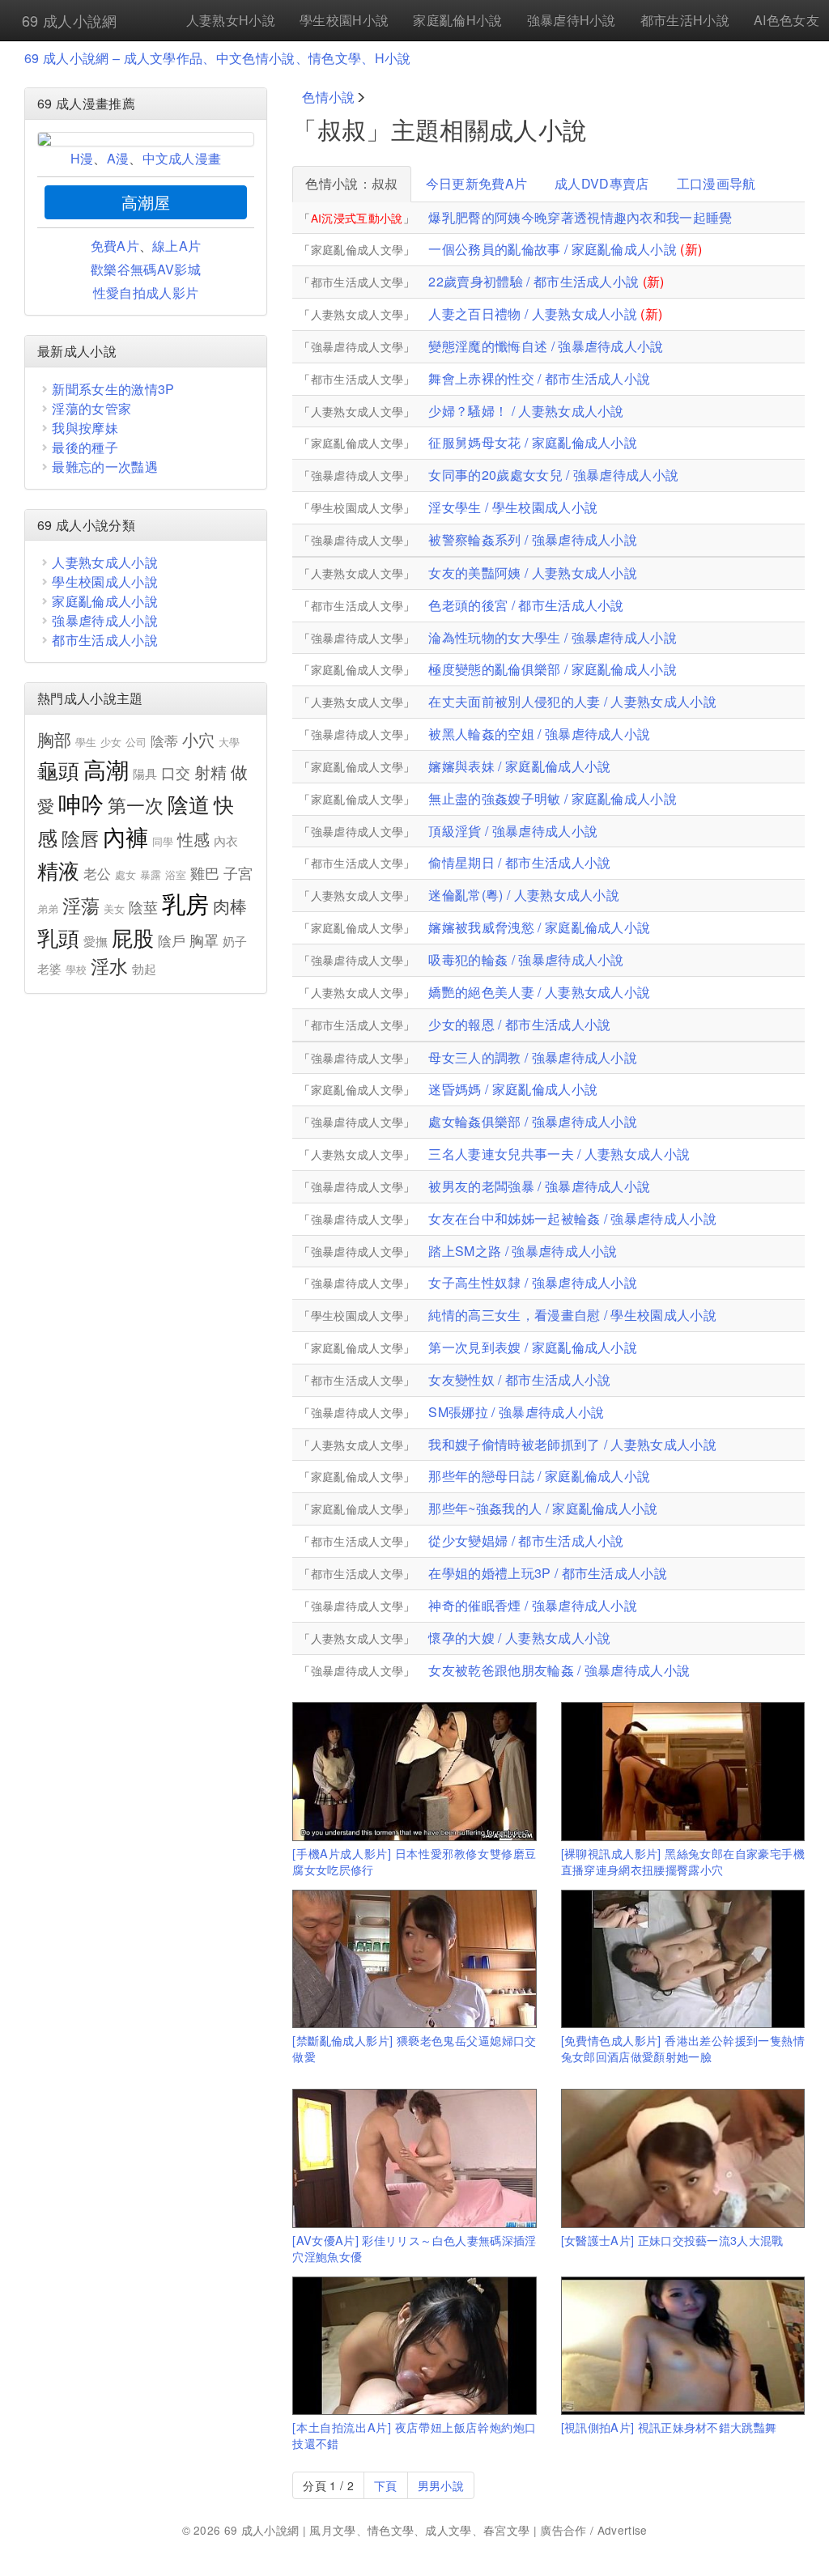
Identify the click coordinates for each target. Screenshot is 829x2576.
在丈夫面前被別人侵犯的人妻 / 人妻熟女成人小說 (572, 701)
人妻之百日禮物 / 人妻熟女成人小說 (533, 314)
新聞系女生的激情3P (113, 389)
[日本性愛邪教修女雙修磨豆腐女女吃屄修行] (414, 1771)
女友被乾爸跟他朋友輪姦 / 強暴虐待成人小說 (559, 1670)
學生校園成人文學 (357, 507)
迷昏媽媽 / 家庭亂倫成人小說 (513, 1089)
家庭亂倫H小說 (457, 20)
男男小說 (441, 2485)
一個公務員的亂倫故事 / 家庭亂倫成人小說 (553, 249)
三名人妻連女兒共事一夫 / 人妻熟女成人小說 (559, 1154)
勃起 (145, 968)
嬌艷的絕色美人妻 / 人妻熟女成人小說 (539, 992)
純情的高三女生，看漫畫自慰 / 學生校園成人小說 (572, 1315)
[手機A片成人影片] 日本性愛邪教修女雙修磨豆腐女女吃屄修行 (414, 1861)
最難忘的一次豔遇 (105, 467)
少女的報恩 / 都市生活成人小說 (519, 1024)
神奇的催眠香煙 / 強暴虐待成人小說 (533, 1605)
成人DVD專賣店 (602, 183)
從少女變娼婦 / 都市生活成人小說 (526, 1541)
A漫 (118, 158)
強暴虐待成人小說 (105, 620)
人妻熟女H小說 (231, 20)
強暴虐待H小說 (572, 20)
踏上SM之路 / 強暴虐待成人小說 (523, 1251)
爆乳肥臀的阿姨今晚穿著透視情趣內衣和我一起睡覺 (580, 218)
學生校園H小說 (344, 20)
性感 (194, 839)
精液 (59, 870)
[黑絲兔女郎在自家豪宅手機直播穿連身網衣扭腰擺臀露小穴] (683, 1771)
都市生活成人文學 (357, 282)
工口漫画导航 (716, 183)
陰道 (189, 803)
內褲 (126, 836)
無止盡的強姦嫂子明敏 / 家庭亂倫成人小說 (553, 798)
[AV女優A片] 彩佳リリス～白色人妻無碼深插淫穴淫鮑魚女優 (414, 2248)
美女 (115, 908)
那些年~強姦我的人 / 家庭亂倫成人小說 (543, 1508)
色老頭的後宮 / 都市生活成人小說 (526, 605)
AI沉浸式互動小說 (357, 218)
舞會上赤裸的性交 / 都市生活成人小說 (539, 378)
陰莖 (144, 906)
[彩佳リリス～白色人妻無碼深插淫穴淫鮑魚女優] (414, 2158)
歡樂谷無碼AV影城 (146, 269)
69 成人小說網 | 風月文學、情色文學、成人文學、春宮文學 (377, 2530)
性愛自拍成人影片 (146, 293)
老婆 (50, 968)
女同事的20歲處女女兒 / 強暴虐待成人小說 (553, 475)
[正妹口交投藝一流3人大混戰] (683, 2158)
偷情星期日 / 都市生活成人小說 (519, 862)
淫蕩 (81, 905)
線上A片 (176, 246)
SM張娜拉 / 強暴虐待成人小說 (516, 1412)
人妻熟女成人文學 (357, 314)
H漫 (82, 158)
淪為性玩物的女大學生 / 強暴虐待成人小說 (553, 637)
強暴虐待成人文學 (357, 346)
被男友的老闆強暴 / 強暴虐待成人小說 (539, 1186)
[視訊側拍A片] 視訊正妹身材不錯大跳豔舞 (669, 2427)
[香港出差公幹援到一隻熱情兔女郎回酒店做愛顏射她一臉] (683, 1959)
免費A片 (115, 246)
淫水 (110, 966)
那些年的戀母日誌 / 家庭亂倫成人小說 (539, 1476)
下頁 (386, 2485)
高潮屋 (146, 202)
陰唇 (81, 838)
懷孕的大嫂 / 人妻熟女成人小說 (519, 1638)
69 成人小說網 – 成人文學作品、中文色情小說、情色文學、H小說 (218, 58)
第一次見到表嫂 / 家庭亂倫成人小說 (533, 1347)
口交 (176, 772)
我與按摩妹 (85, 428)
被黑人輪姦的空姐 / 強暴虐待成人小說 (539, 734)
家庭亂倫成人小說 (105, 601)
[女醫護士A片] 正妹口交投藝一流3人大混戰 (672, 2240)
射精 (211, 772)
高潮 (106, 769)
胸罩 (204, 940)
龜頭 (59, 769)
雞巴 (205, 872)
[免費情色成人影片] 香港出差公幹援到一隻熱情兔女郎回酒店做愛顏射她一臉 (683, 2048)
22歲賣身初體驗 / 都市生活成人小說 (534, 281)
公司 (136, 742)
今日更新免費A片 (477, 183)
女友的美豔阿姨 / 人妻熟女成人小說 (533, 573)
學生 (86, 742)
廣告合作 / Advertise (593, 2530)
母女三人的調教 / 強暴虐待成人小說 (533, 1057)
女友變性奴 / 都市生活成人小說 (519, 1379)
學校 (77, 969)
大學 (230, 742)
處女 (126, 874)
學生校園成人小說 (105, 581)
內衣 (226, 840)
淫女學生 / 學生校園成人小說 (513, 507)
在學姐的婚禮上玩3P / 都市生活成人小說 (548, 1573)
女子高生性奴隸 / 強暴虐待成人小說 (533, 1282)
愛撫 (96, 941)
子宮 (238, 872)
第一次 (136, 805)
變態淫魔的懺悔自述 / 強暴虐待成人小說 (546, 346)
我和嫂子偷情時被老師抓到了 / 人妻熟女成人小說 (572, 1444)
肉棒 (230, 906)
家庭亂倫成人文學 (357, 249)
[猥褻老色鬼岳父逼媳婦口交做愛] (414, 1959)
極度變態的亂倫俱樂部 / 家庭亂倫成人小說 (553, 669)
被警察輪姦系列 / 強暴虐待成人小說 (533, 539)
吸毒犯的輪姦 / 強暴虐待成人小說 (526, 959)
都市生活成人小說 (105, 640)
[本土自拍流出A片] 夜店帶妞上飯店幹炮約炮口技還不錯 (414, 2435)
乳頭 (59, 937)
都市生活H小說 (685, 20)
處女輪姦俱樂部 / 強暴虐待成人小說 (533, 1121)
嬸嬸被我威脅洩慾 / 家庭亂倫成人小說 (539, 927)
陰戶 (172, 940)
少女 (111, 742)
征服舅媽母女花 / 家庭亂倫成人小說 (533, 442)
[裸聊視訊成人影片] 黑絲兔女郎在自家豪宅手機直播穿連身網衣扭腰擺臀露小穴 (683, 1861)
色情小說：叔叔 (351, 183)
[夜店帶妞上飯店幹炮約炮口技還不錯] (414, 2346)
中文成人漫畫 (182, 158)
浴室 (176, 874)
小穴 (199, 739)
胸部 (55, 739)
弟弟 (48, 908)
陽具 (145, 773)
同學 (163, 841)
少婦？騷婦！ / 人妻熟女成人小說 (526, 411)
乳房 (186, 902)
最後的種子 (85, 447)
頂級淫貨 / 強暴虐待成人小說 (513, 831)
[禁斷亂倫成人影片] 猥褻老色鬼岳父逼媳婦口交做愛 (414, 2048)
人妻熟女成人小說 (105, 562)
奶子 (235, 941)
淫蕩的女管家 (91, 408)
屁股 (133, 937)
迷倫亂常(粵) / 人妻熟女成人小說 (524, 895)
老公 (98, 873)
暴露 (151, 874)
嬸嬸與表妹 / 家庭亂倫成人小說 (519, 766)
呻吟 (81, 803)
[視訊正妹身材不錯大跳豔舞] (683, 2346)
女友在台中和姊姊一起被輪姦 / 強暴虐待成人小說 (572, 1218)
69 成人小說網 (70, 20)
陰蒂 (165, 741)
